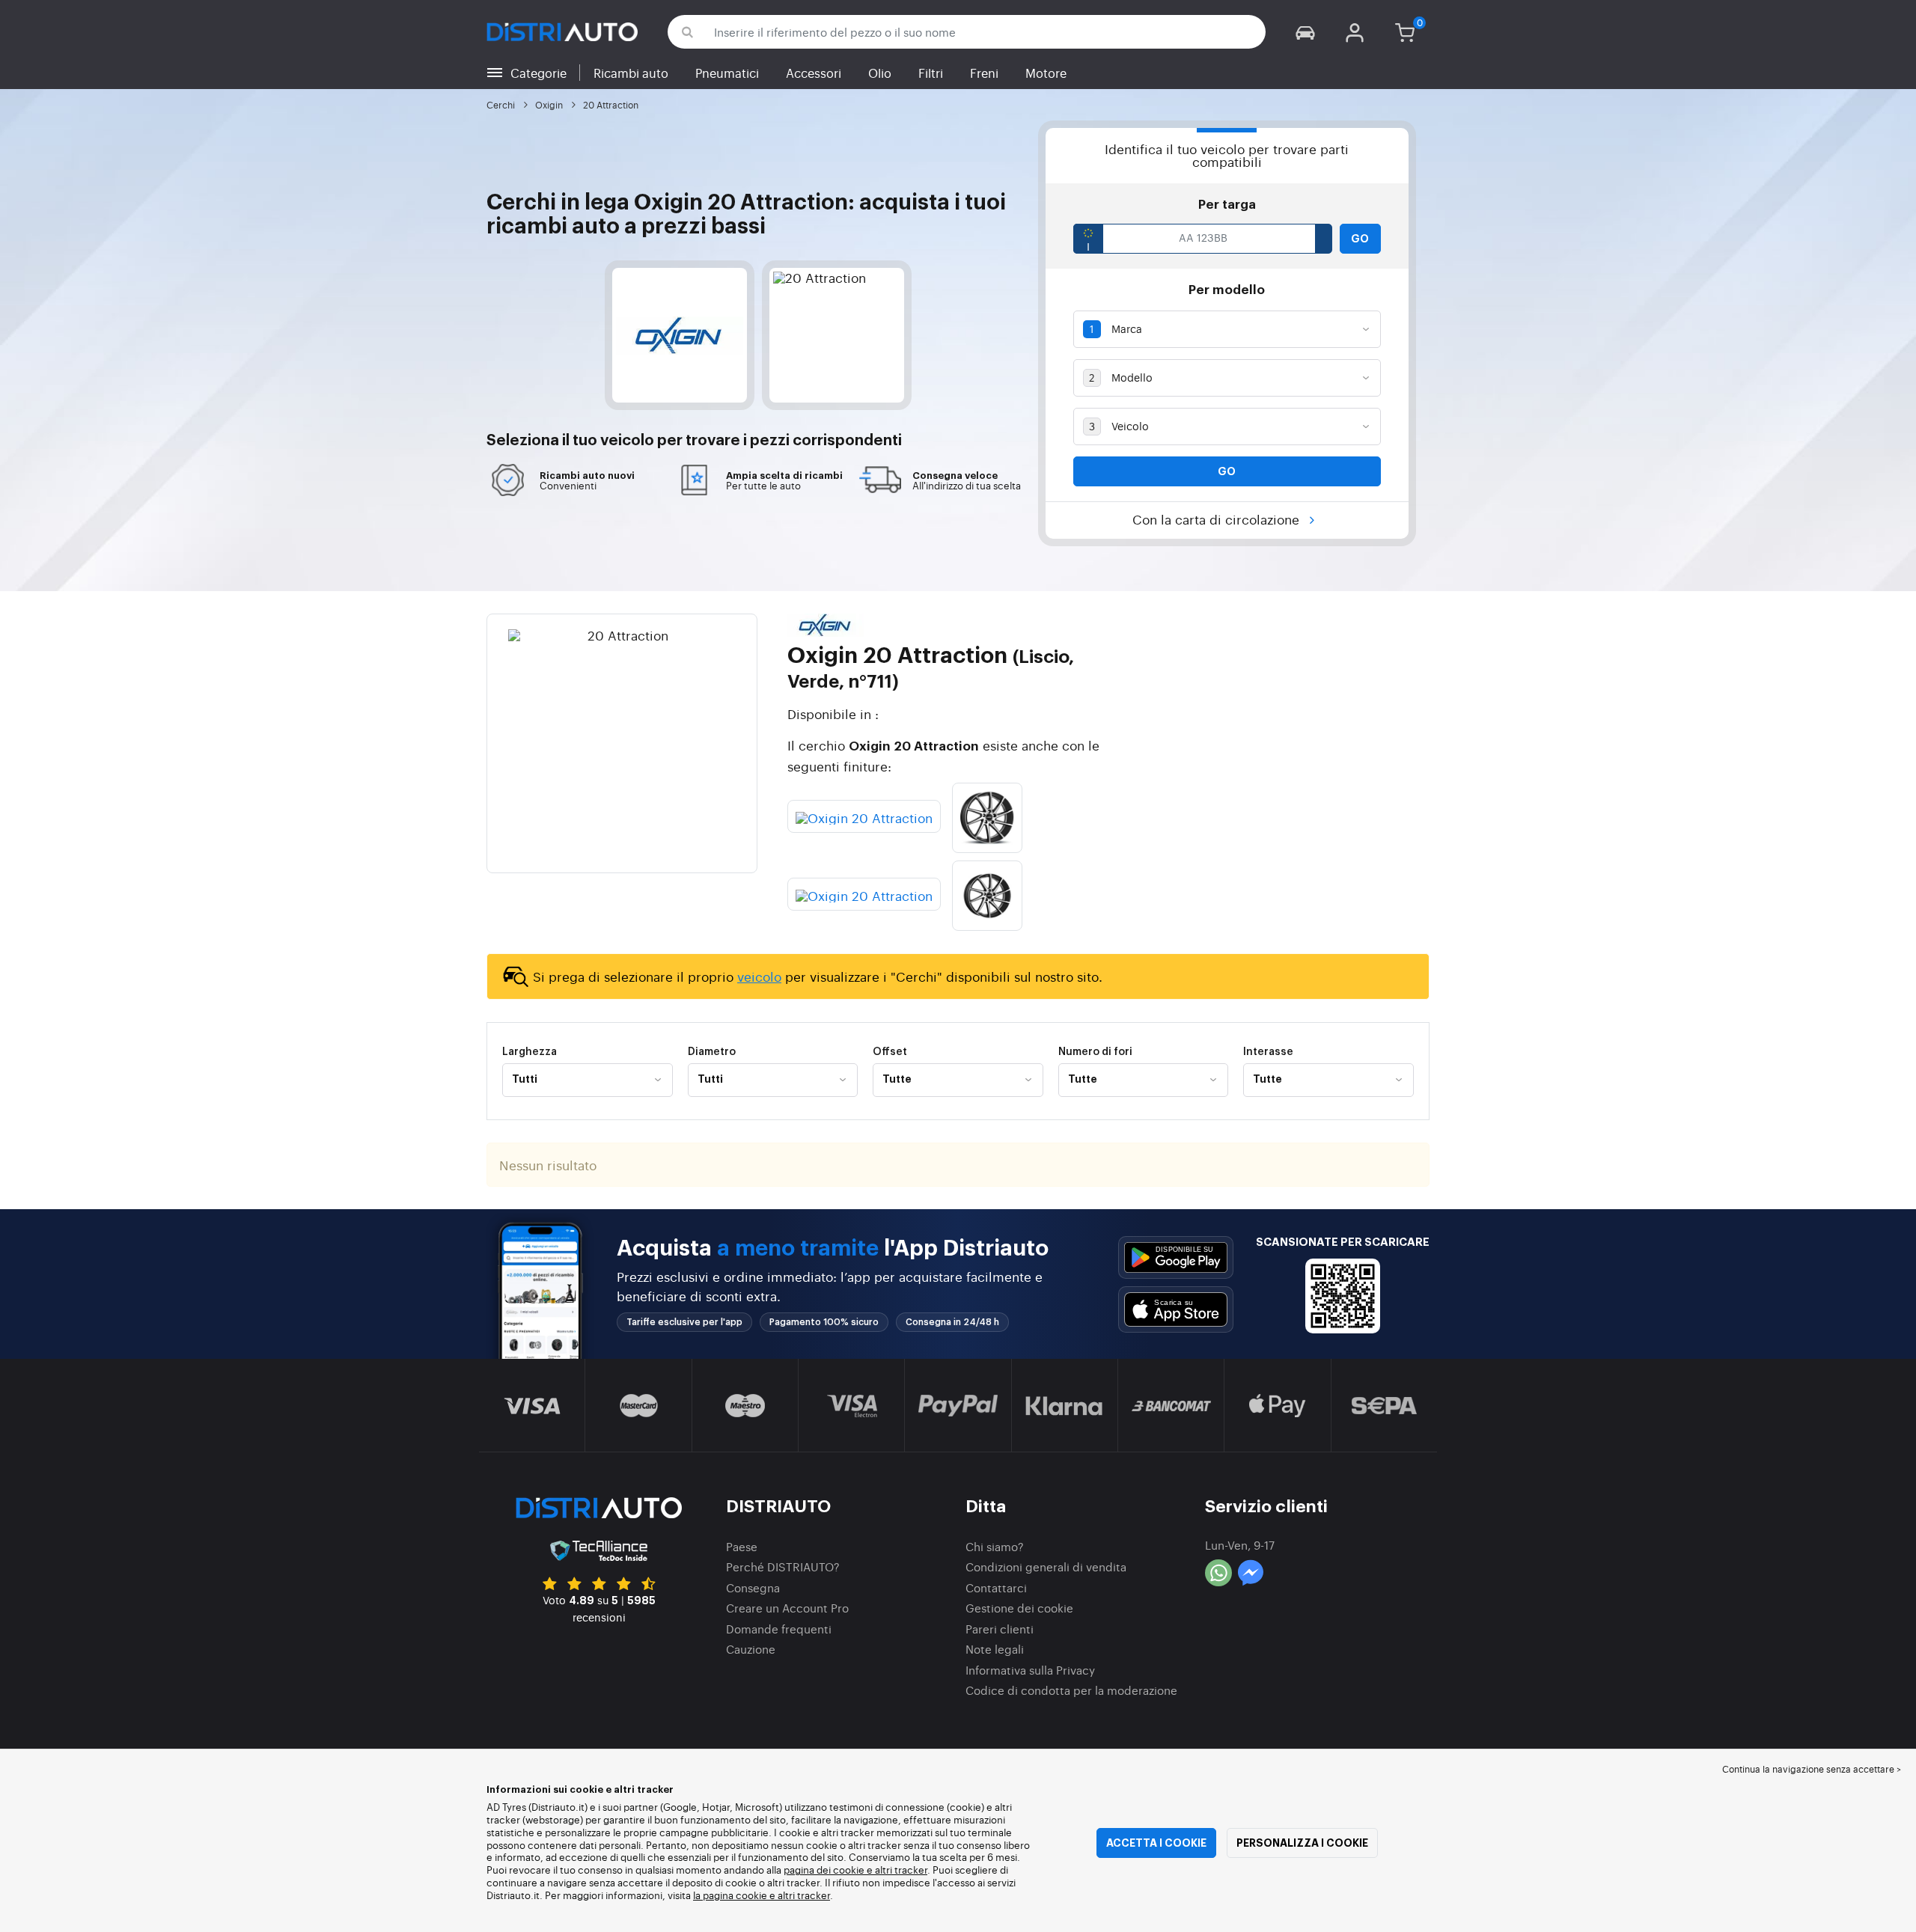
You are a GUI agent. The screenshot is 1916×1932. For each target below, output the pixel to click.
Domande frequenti (779, 1629)
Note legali (995, 1649)
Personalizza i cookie (1302, 1843)
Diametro (712, 1052)
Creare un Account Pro (787, 1608)
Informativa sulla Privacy (1030, 1670)
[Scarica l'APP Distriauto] (1176, 1257)
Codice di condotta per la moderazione (1071, 1690)
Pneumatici (727, 73)
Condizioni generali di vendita (1046, 1566)
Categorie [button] (539, 73)
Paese (742, 1546)
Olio (880, 73)
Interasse (1268, 1052)
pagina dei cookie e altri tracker (855, 1870)
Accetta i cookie (1156, 1843)
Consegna (753, 1587)
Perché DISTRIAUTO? (783, 1566)
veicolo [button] (627, 441)
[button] (1305, 32)
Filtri (931, 73)
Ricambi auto (631, 73)
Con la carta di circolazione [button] (1218, 519)
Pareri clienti (1000, 1629)
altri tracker (804, 1895)
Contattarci (996, 1587)
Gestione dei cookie (1019, 1608)
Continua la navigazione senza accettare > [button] (1812, 1769)
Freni (984, 73)
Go (1360, 239)
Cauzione (751, 1649)
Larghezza (530, 1052)
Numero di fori (1095, 1052)
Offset (890, 1052)
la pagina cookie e (735, 1895)
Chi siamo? (995, 1546)
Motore (1046, 73)
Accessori (814, 73)
